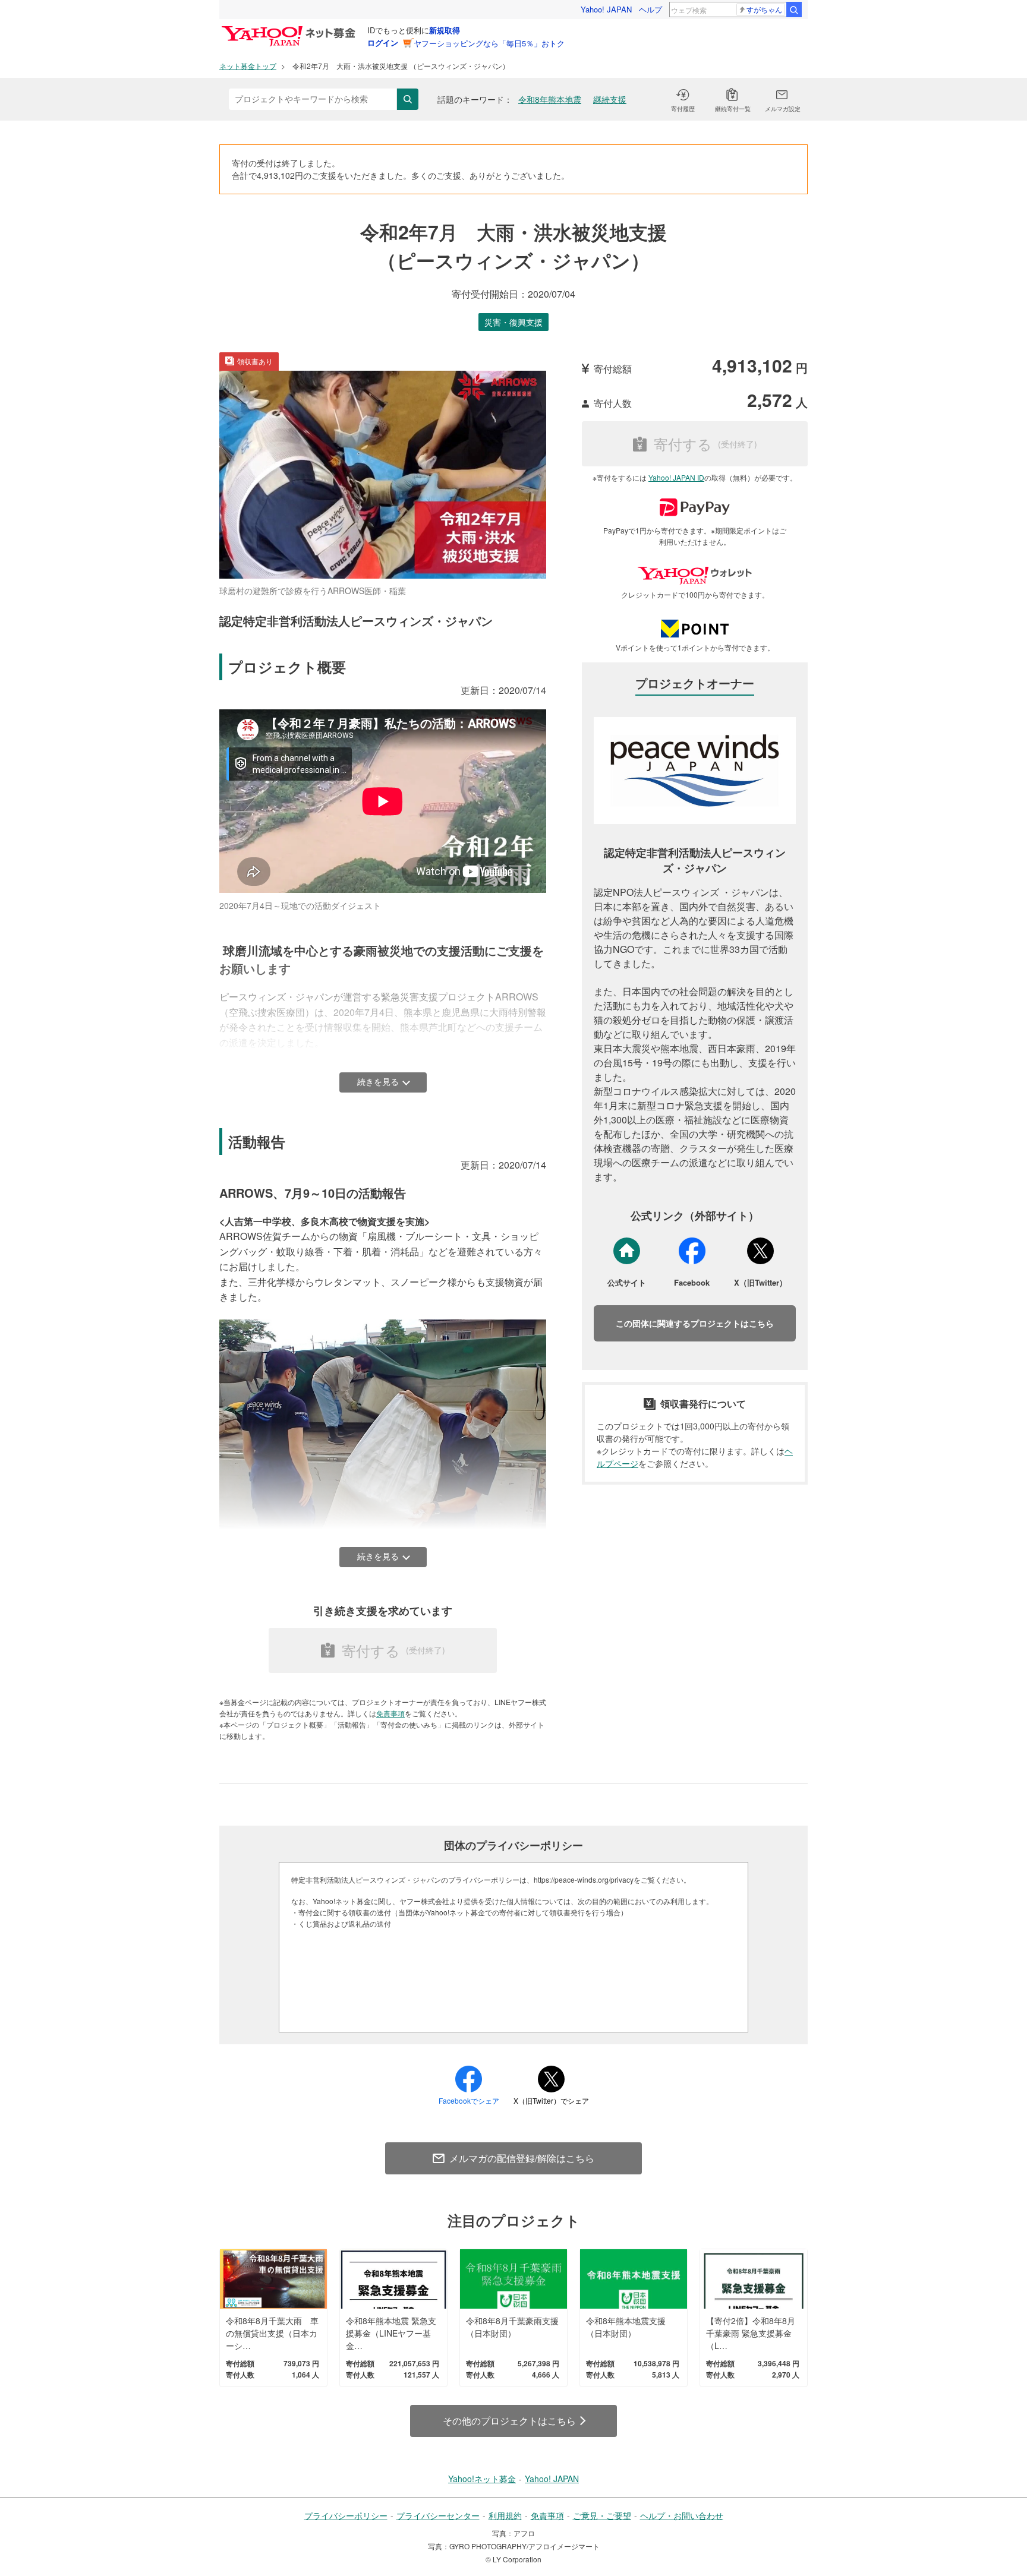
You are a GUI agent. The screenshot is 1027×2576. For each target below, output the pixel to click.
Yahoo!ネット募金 (482, 2479)
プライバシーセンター (438, 2515)
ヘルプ (650, 9)
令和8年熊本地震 (550, 99)
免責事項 (390, 1713)
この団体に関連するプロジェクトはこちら (695, 1323)
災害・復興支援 (513, 322)
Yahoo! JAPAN (606, 9)
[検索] (794, 10)
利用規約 (505, 2515)
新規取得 (445, 30)
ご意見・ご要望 (602, 2515)
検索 (408, 99)
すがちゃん (764, 9)
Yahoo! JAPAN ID (676, 477)
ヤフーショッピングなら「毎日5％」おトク (489, 43)
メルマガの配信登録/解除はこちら (522, 2158)
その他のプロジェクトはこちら (509, 2421)
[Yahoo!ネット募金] (290, 29)
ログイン (383, 42)
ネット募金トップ (248, 66)
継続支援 (610, 99)
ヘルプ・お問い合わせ (682, 2515)
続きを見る (378, 1082)
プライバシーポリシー (346, 2515)
